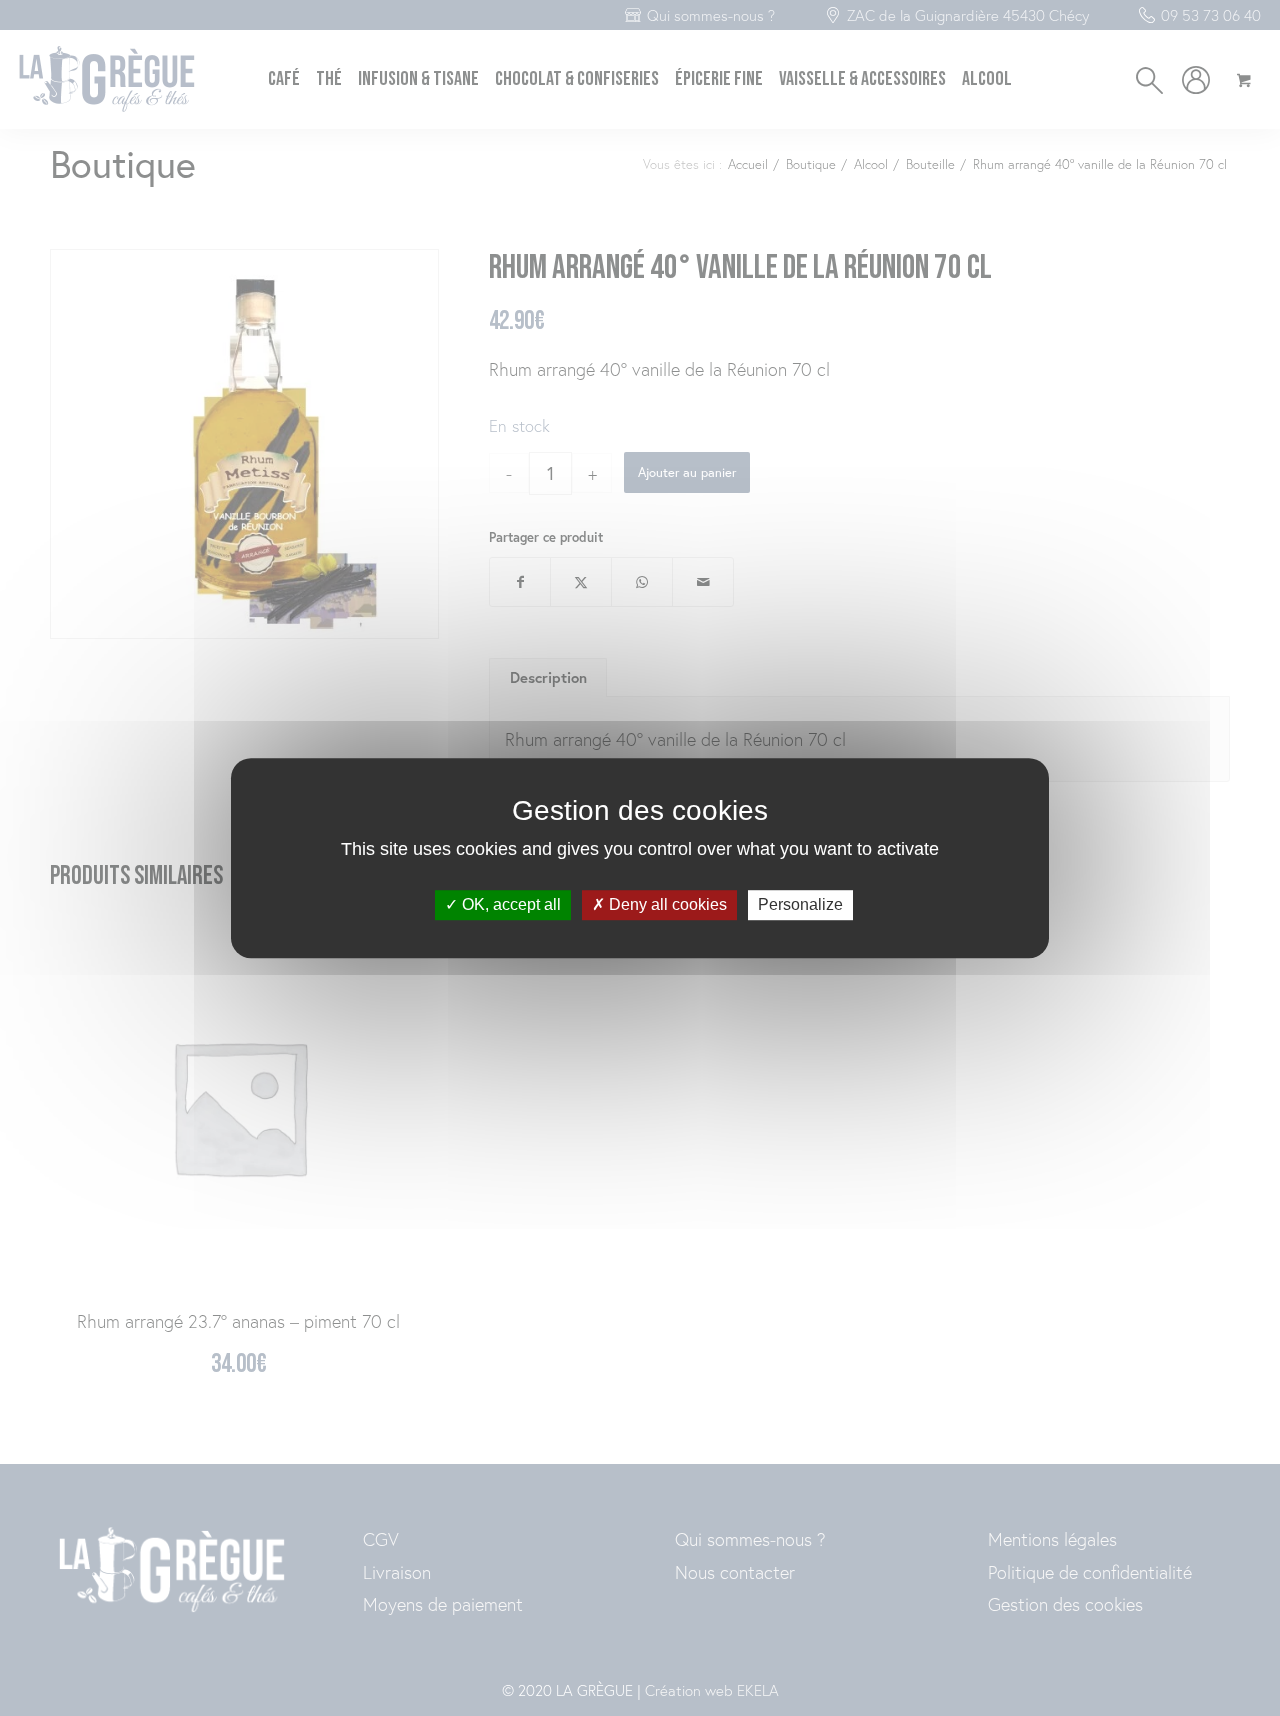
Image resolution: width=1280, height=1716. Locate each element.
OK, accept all (509, 905)
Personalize (800, 905)
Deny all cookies (666, 905)
